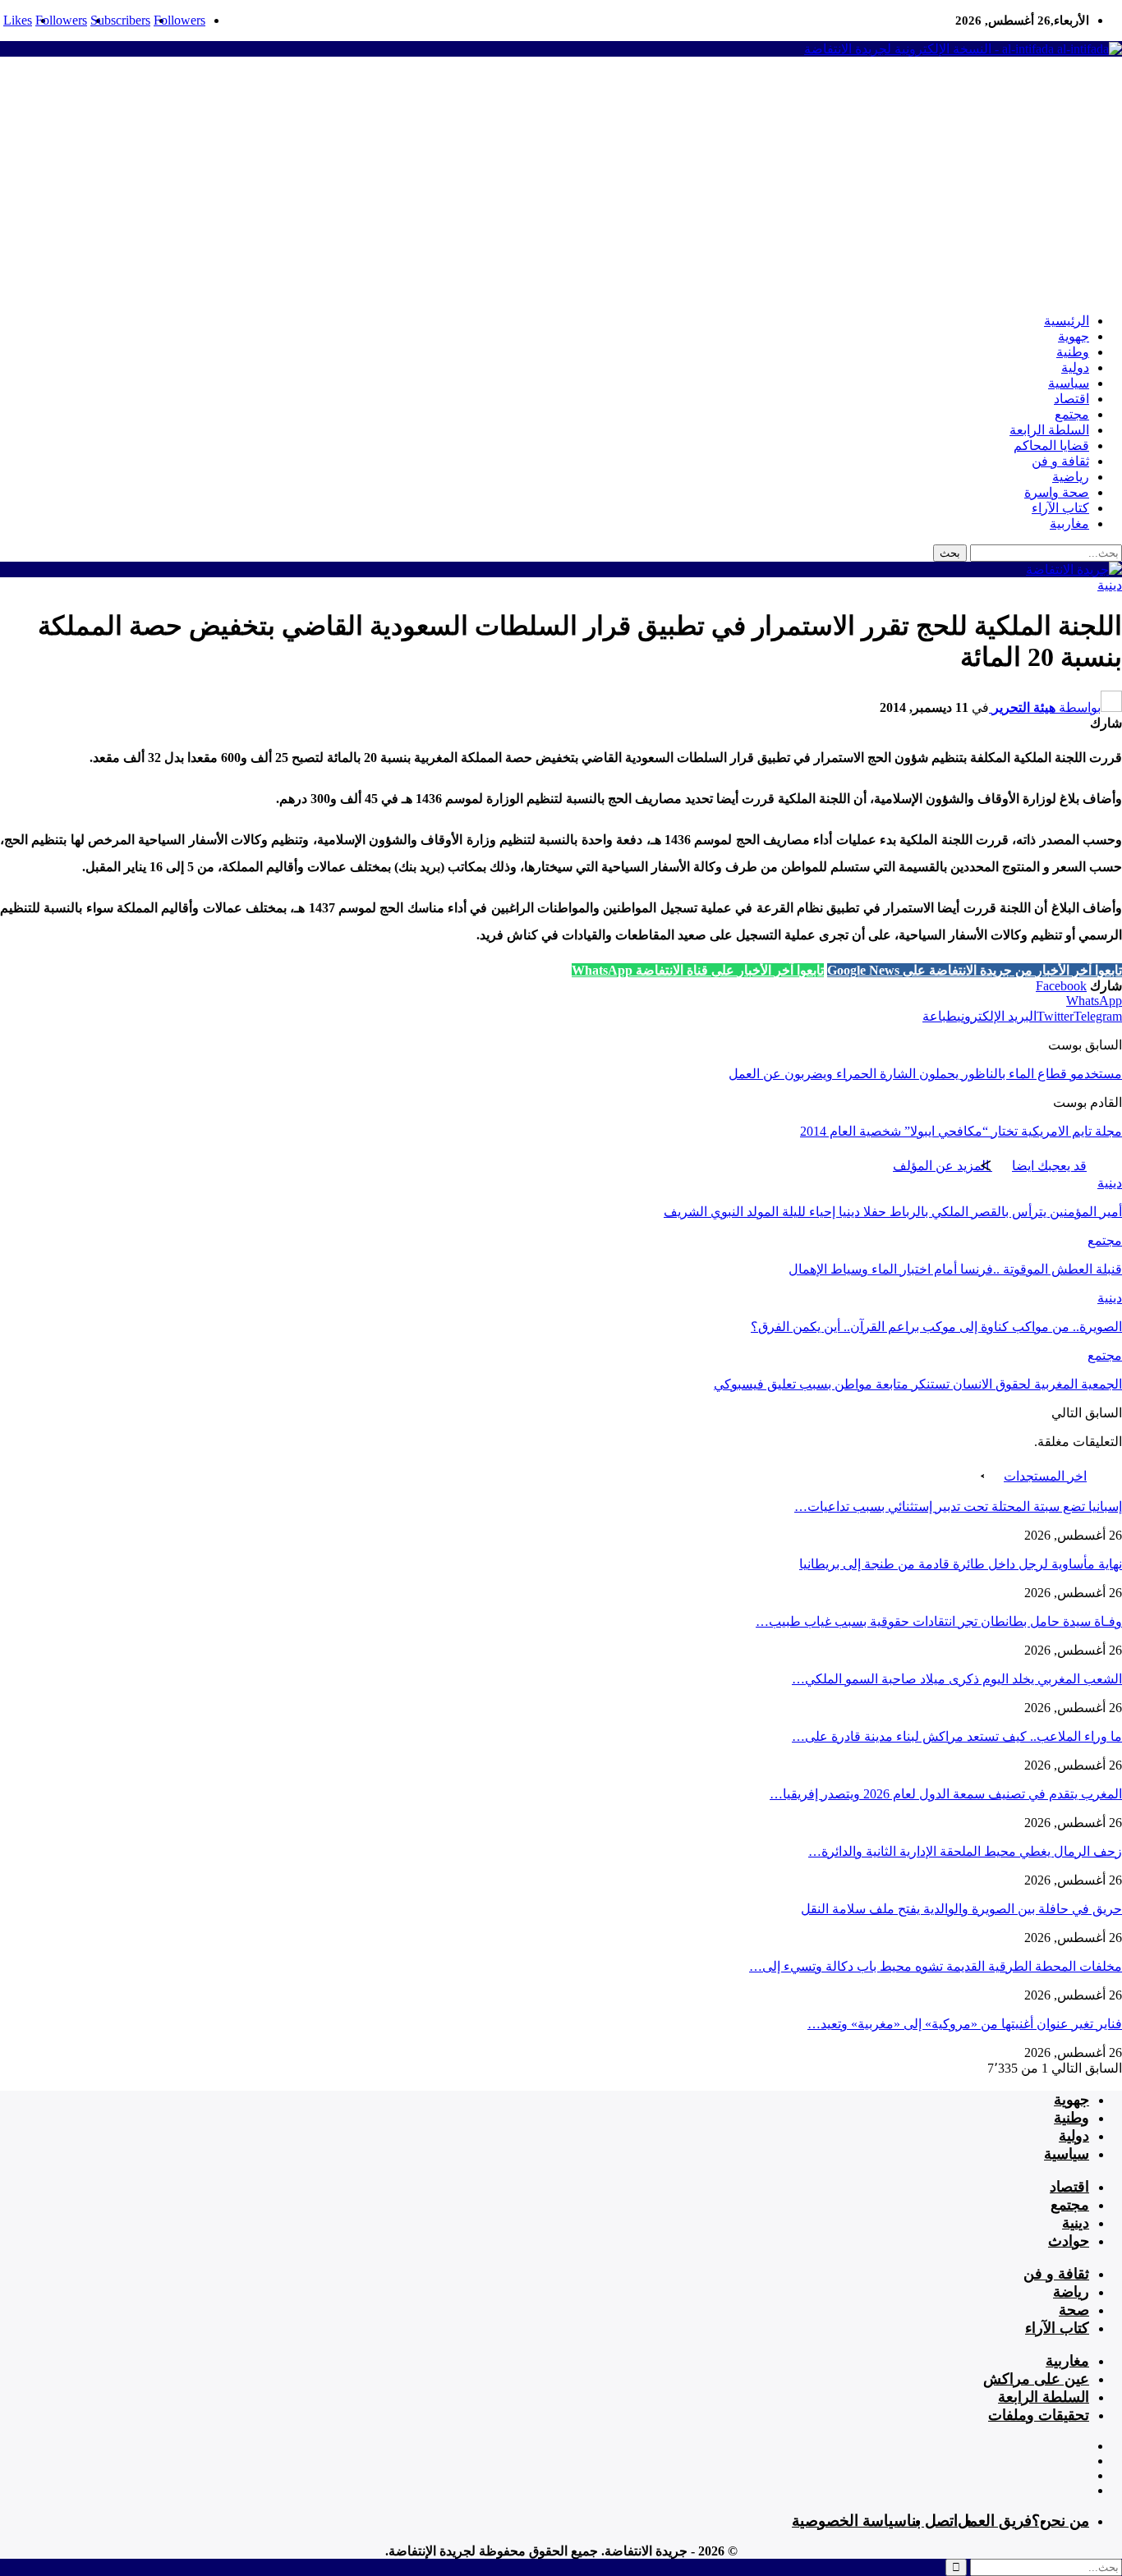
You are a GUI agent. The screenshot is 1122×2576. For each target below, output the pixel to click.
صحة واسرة (1057, 492)
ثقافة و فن (1060, 461)
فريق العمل (995, 2521)
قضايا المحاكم (1051, 445)
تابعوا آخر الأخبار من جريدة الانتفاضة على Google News (975, 970)
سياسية (1069, 383)
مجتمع (1072, 414)
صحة (1074, 2310)
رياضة (1071, 2292)
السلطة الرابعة (1049, 430)
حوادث (1069, 2241)
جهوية (1074, 336)
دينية (1110, 585)
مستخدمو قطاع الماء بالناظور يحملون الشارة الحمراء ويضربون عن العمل (925, 1074)
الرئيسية (1067, 321)
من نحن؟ (1060, 2521)
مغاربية (1069, 523)
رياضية (1071, 477)
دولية (1075, 367)
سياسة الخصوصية (849, 2521)
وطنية (1073, 352)
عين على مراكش (1036, 2379)
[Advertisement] (561, 185)
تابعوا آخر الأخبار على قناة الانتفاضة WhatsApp (698, 970)
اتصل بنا (932, 2521)
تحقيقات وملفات (1039, 2415)
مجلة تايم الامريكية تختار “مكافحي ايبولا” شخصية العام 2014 (961, 1131)
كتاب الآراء (1060, 508)
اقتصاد (1071, 399)
